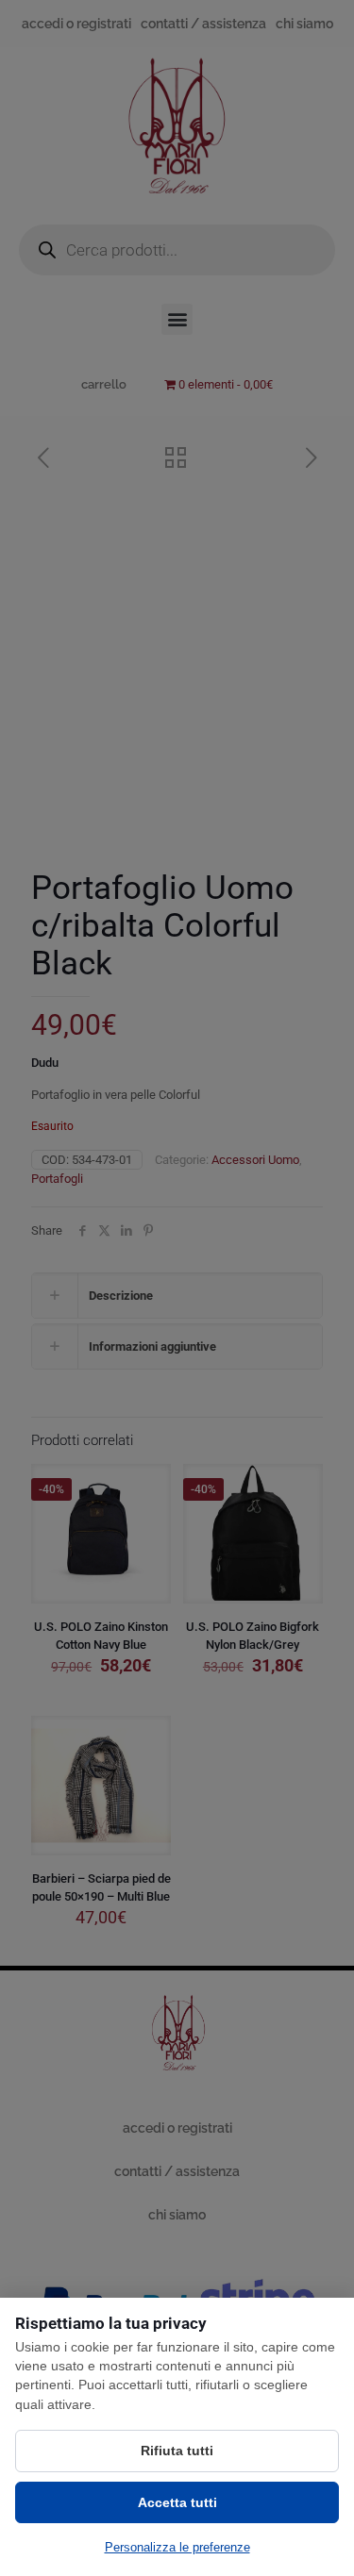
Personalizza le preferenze (177, 2547)
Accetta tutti (177, 2502)
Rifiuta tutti (177, 2451)
